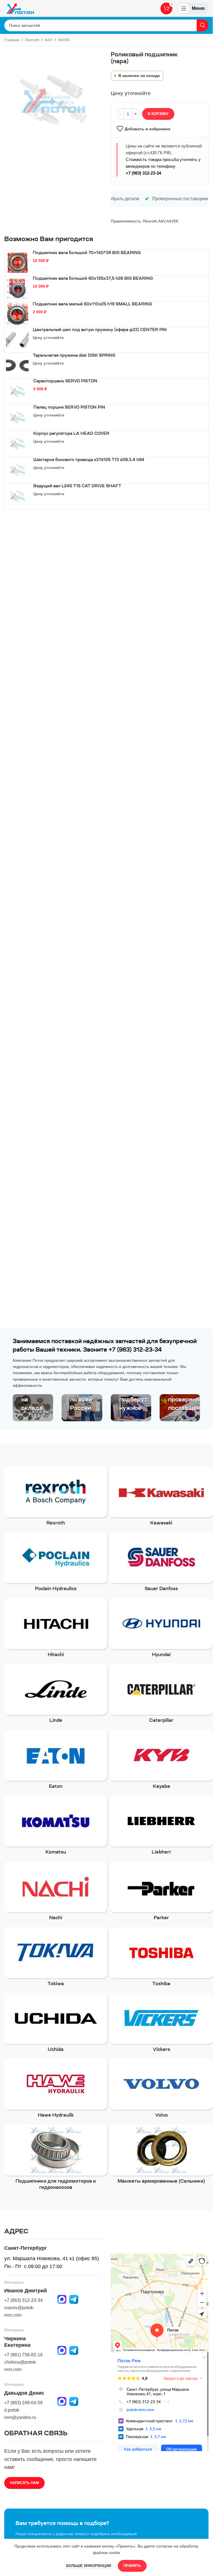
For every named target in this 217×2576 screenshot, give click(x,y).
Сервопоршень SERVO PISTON (65, 382)
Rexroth (32, 40)
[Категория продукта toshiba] (161, 1959)
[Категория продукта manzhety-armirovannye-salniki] (161, 2156)
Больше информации (89, 2566)
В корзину (158, 114)
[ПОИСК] (203, 25)
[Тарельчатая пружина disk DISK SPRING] (17, 365)
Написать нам (24, 2483)
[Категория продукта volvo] (161, 2090)
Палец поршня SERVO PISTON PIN (69, 408)
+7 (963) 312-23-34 (143, 173)
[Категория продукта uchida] (56, 2024)
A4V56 (64, 40)
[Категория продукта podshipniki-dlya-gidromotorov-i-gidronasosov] (56, 2159)
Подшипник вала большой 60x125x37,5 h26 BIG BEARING (93, 279)
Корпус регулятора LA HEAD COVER (71, 434)
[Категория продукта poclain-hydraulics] (56, 1564)
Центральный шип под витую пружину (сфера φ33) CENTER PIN (100, 330)
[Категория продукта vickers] (161, 2024)
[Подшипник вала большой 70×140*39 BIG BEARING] (17, 263)
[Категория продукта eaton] (56, 1761)
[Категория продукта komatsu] (56, 1827)
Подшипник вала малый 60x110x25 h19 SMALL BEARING (92, 305)
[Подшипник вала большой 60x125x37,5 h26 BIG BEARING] (17, 288)
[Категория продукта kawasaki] (161, 1498)
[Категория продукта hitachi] (56, 1629)
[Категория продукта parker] (161, 1893)
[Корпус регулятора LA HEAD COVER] (18, 444)
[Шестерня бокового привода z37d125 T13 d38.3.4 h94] (18, 470)
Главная (12, 40)
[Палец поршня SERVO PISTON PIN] (18, 418)
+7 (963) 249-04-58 (23, 2403)
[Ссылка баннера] (33, 1408)
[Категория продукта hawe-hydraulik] (56, 2090)
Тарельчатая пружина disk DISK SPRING (74, 356)
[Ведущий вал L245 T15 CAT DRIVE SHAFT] (18, 496)
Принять (132, 2566)
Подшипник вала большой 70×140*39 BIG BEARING (87, 253)
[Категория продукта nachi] (56, 1893)
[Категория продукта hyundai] (161, 1629)
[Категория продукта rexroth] (56, 1498)
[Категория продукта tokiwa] (56, 1959)
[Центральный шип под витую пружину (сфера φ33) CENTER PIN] (17, 340)
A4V (49, 40)
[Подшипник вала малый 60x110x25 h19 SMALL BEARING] (17, 314)
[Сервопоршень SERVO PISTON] (18, 391)
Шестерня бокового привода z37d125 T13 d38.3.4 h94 (89, 460)
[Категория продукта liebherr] (161, 1827)
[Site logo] (20, 8)
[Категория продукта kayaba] (161, 1761)
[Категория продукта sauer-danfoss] (161, 1564)
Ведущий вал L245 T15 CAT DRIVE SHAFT (77, 486)
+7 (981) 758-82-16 (23, 2355)
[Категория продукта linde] (56, 1695)
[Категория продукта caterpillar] (161, 1695)
